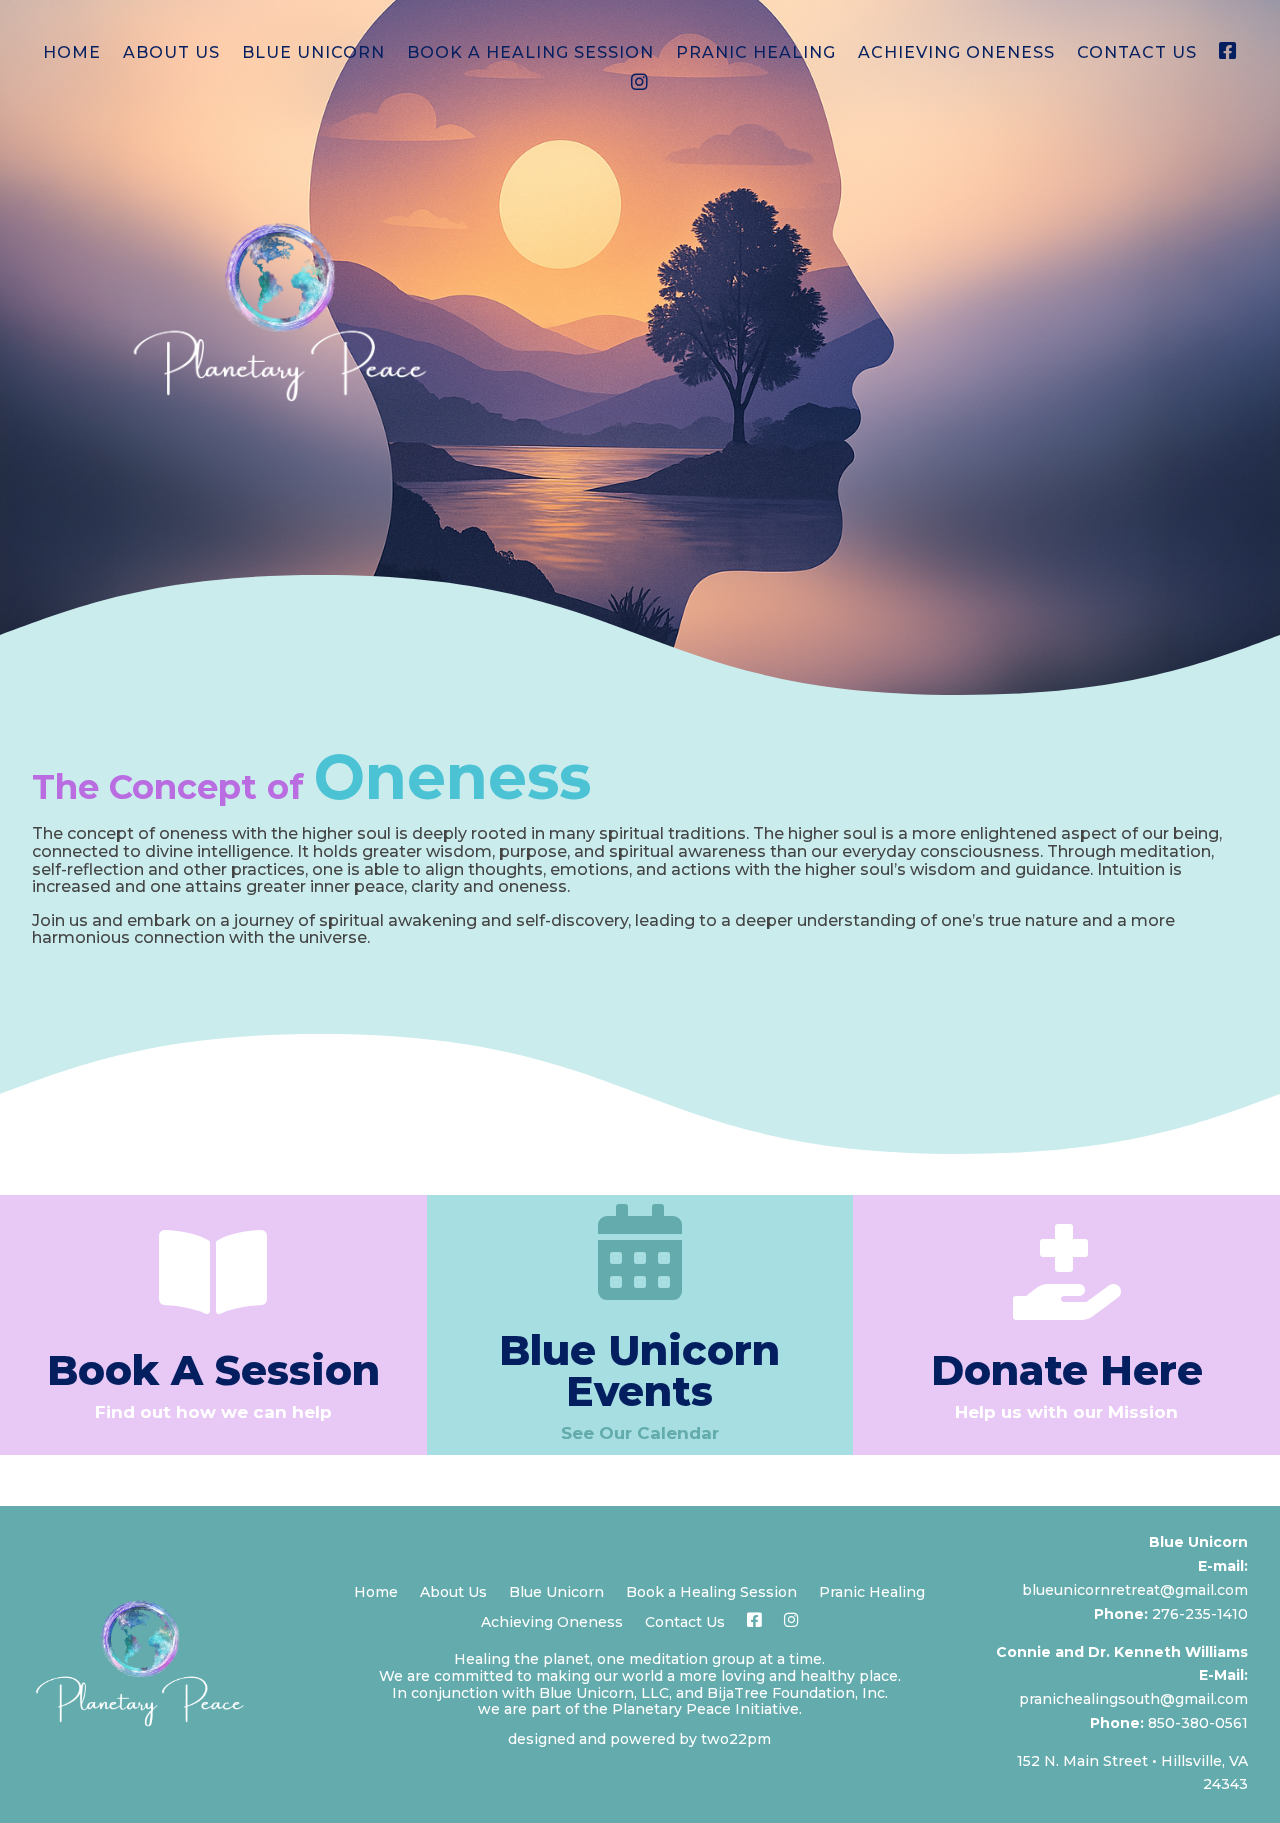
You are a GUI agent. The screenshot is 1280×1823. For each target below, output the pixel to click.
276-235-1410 (1200, 1614)
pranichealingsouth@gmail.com (1133, 1699)
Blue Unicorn (313, 54)
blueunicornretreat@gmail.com (1135, 1590)
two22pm (736, 1739)
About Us (171, 54)
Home (72, 54)
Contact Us (1137, 54)
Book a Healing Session (530, 54)
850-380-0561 (1198, 1723)
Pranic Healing (756, 54)
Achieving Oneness (956, 54)
